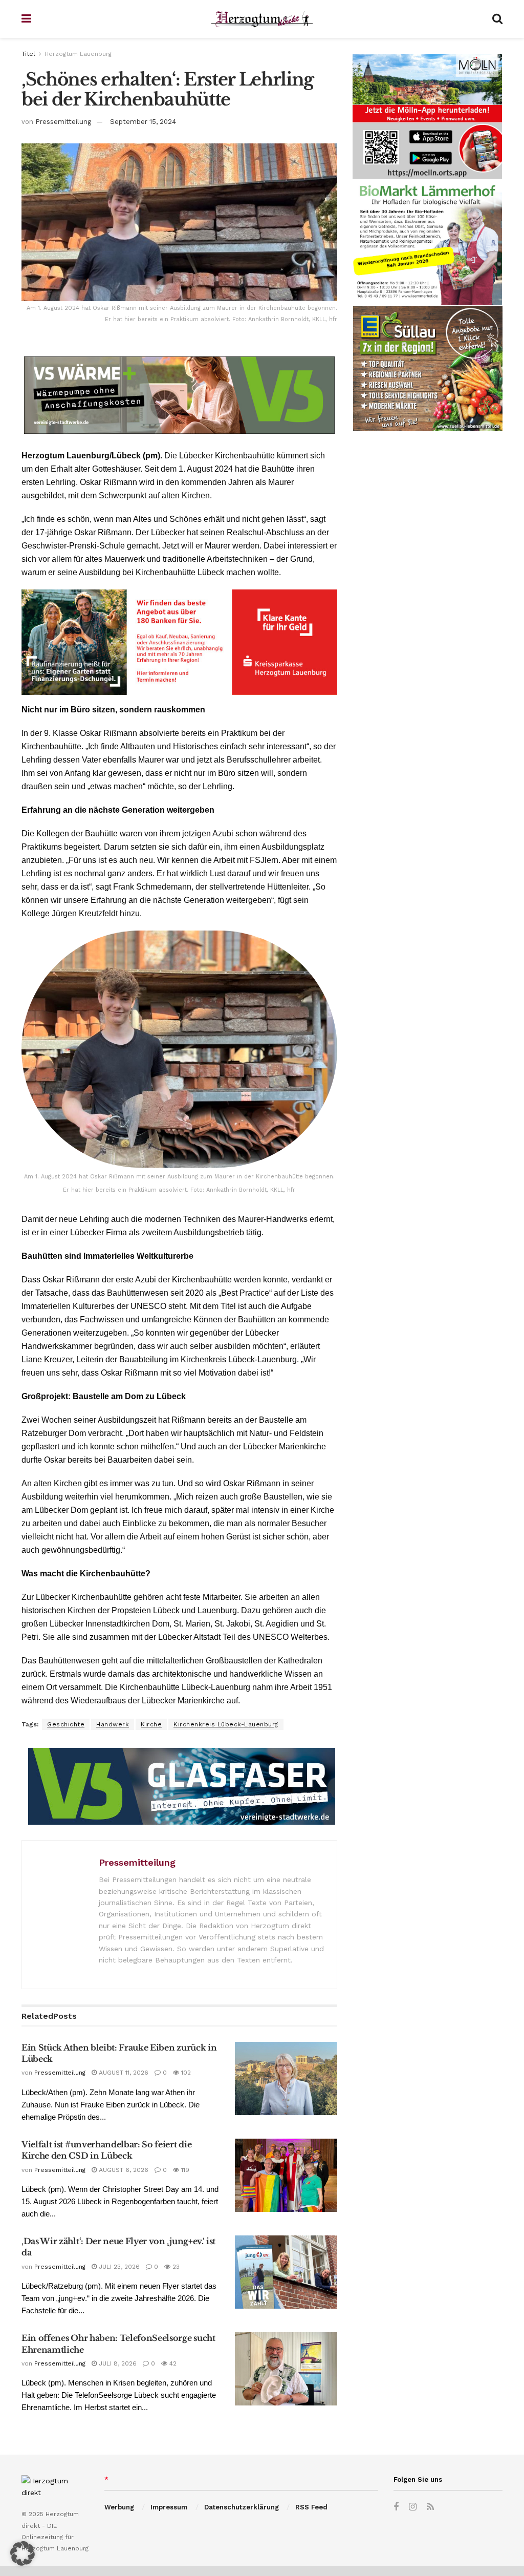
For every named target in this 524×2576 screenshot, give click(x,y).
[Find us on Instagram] (413, 2507)
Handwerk (113, 1724)
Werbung (119, 2507)
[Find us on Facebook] (396, 2507)
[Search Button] (497, 19)
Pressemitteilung (63, 122)
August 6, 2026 (123, 2170)
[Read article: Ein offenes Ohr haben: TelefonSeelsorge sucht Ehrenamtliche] (286, 2369)
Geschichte (66, 1724)
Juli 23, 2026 (118, 2267)
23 (175, 2267)
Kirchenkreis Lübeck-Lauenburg (226, 1724)
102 (185, 2073)
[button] (23, 2553)
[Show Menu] (26, 19)
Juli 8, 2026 (117, 2363)
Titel (28, 54)
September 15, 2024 (143, 122)
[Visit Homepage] (262, 19)
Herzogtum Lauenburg (78, 54)
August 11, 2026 (123, 2073)
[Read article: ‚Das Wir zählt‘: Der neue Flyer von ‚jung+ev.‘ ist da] (286, 2272)
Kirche (151, 1724)
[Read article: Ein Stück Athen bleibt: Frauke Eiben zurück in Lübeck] (286, 2078)
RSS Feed (311, 2507)
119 (184, 2170)
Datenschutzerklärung (242, 2507)
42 (172, 2363)
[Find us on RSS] (430, 2507)
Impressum (169, 2507)
